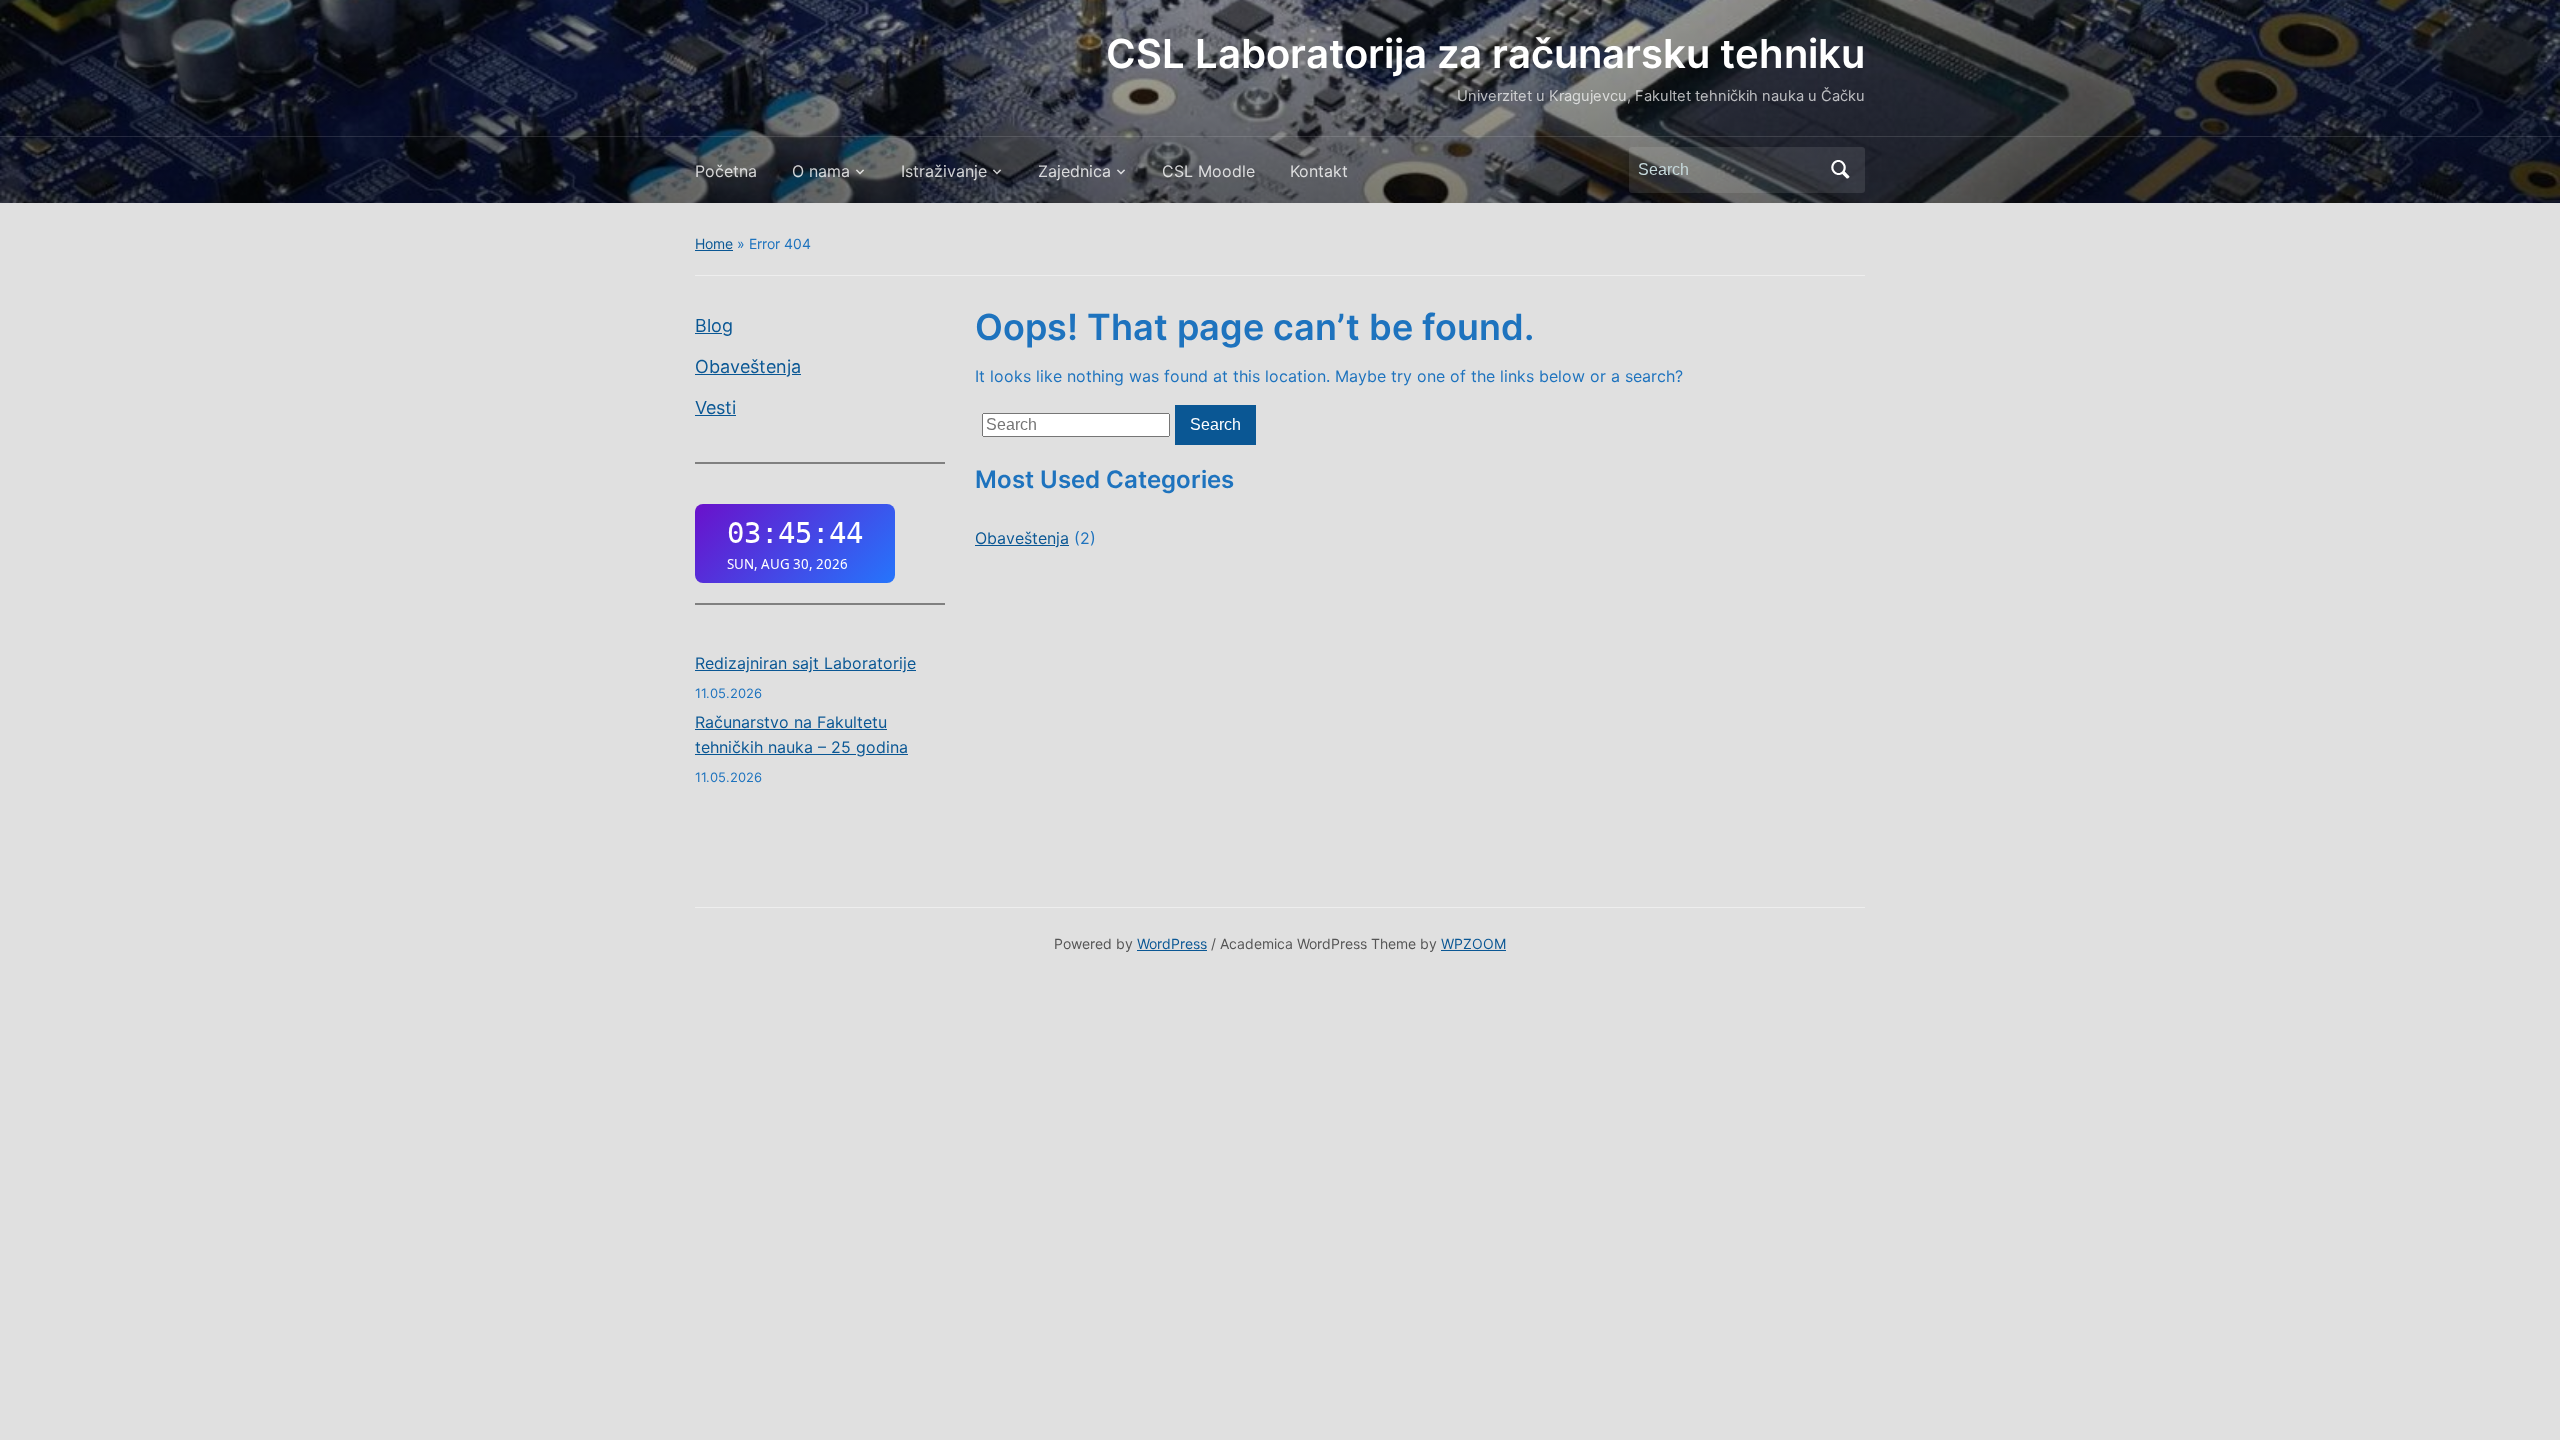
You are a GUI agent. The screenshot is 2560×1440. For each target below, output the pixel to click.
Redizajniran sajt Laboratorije (805, 663)
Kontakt (1319, 171)
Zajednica (1074, 171)
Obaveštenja (748, 366)
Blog (714, 325)
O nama (821, 171)
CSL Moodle (1208, 171)
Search (1840, 170)
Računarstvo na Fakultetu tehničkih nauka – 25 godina (801, 735)
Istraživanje (944, 171)
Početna (726, 171)
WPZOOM (1473, 943)
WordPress (1172, 943)
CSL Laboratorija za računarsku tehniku (1485, 53)
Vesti (715, 407)
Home (714, 243)
